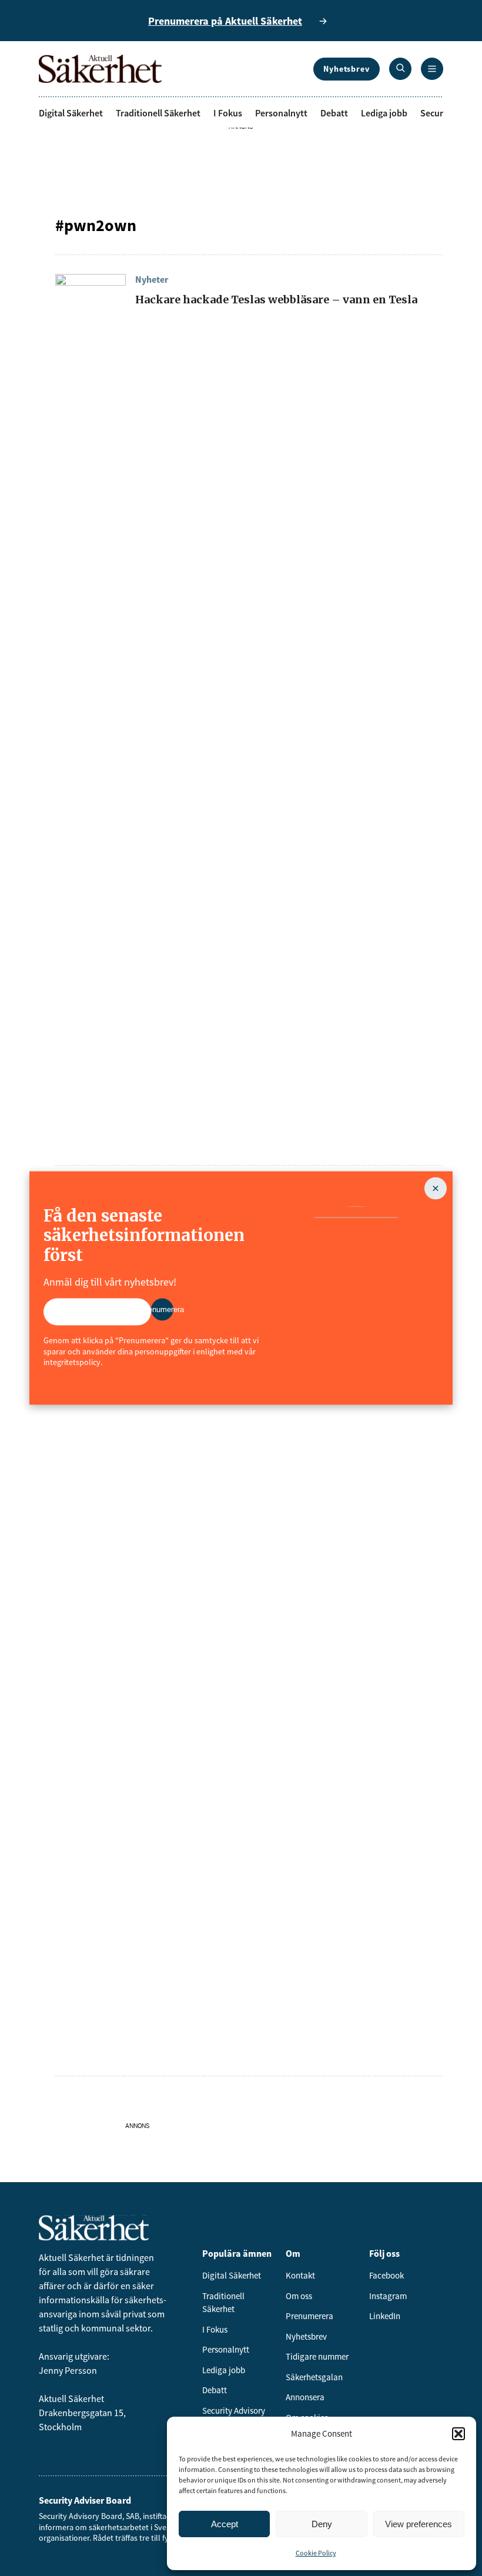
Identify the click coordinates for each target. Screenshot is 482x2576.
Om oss (299, 2296)
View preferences (419, 2524)
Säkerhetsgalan (314, 2377)
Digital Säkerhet (71, 113)
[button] (458, 2434)
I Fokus (228, 113)
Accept (225, 2524)
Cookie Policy (316, 2553)
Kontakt (300, 2275)
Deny (322, 2524)
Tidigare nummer (317, 2356)
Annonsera (305, 2397)
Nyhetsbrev (347, 69)
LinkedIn (385, 2316)
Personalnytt (281, 113)
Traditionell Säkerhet (158, 113)
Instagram (388, 2296)
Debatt (334, 113)
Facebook (386, 2275)
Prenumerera (309, 2316)
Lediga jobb (384, 113)
